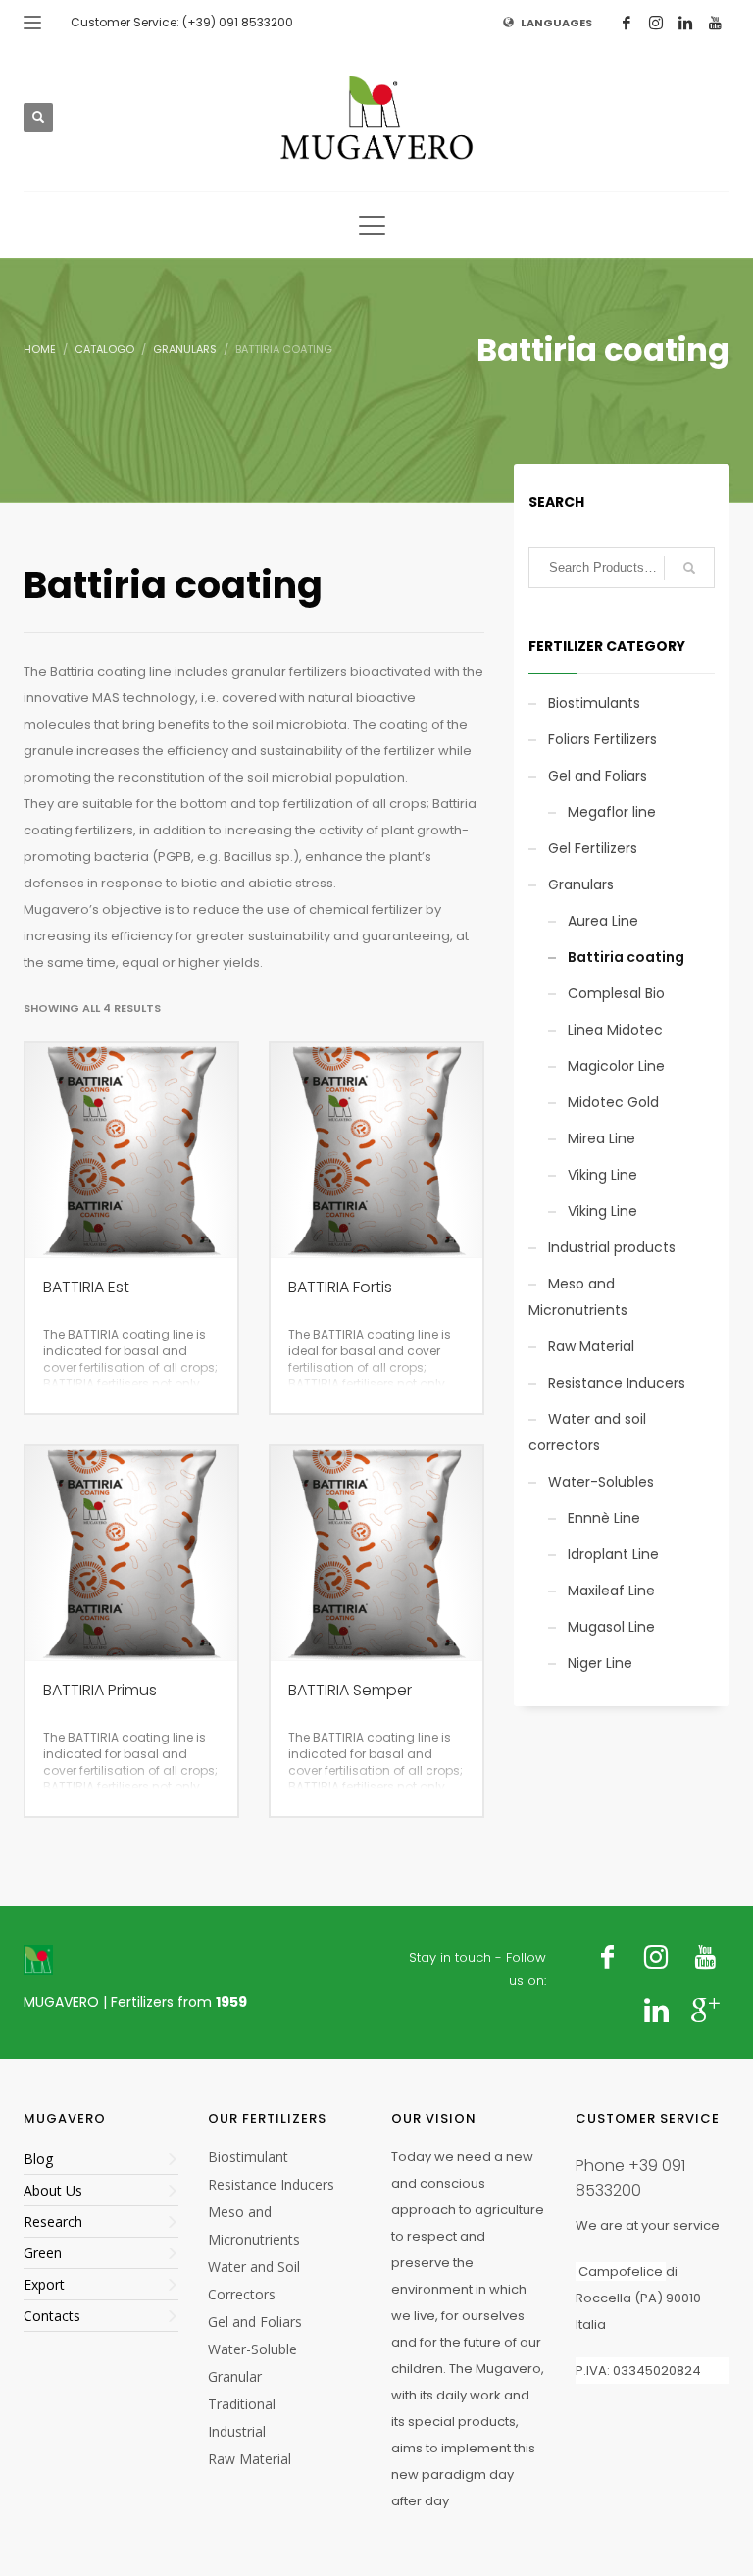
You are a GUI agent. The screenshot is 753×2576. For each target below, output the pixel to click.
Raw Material (591, 1346)
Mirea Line (602, 1138)
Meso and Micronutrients (578, 1297)
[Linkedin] (685, 23)
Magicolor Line (616, 1066)
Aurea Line (603, 921)
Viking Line (602, 1175)
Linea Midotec (615, 1030)
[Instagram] (656, 23)
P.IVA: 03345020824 (638, 2371)
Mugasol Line (611, 1627)
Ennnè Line (604, 1518)
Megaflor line (612, 812)
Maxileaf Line (611, 1591)
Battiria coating (626, 957)
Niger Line (600, 1663)
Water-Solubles (601, 1482)
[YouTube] (715, 23)
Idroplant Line (613, 1554)
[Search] (689, 568)
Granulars (581, 884)
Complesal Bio (616, 993)
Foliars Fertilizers (602, 739)
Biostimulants (594, 703)
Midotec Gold (613, 1102)
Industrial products (612, 1247)
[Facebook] (627, 23)
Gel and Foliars (598, 776)
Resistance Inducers (617, 1383)
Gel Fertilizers (593, 848)
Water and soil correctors (587, 1432)
